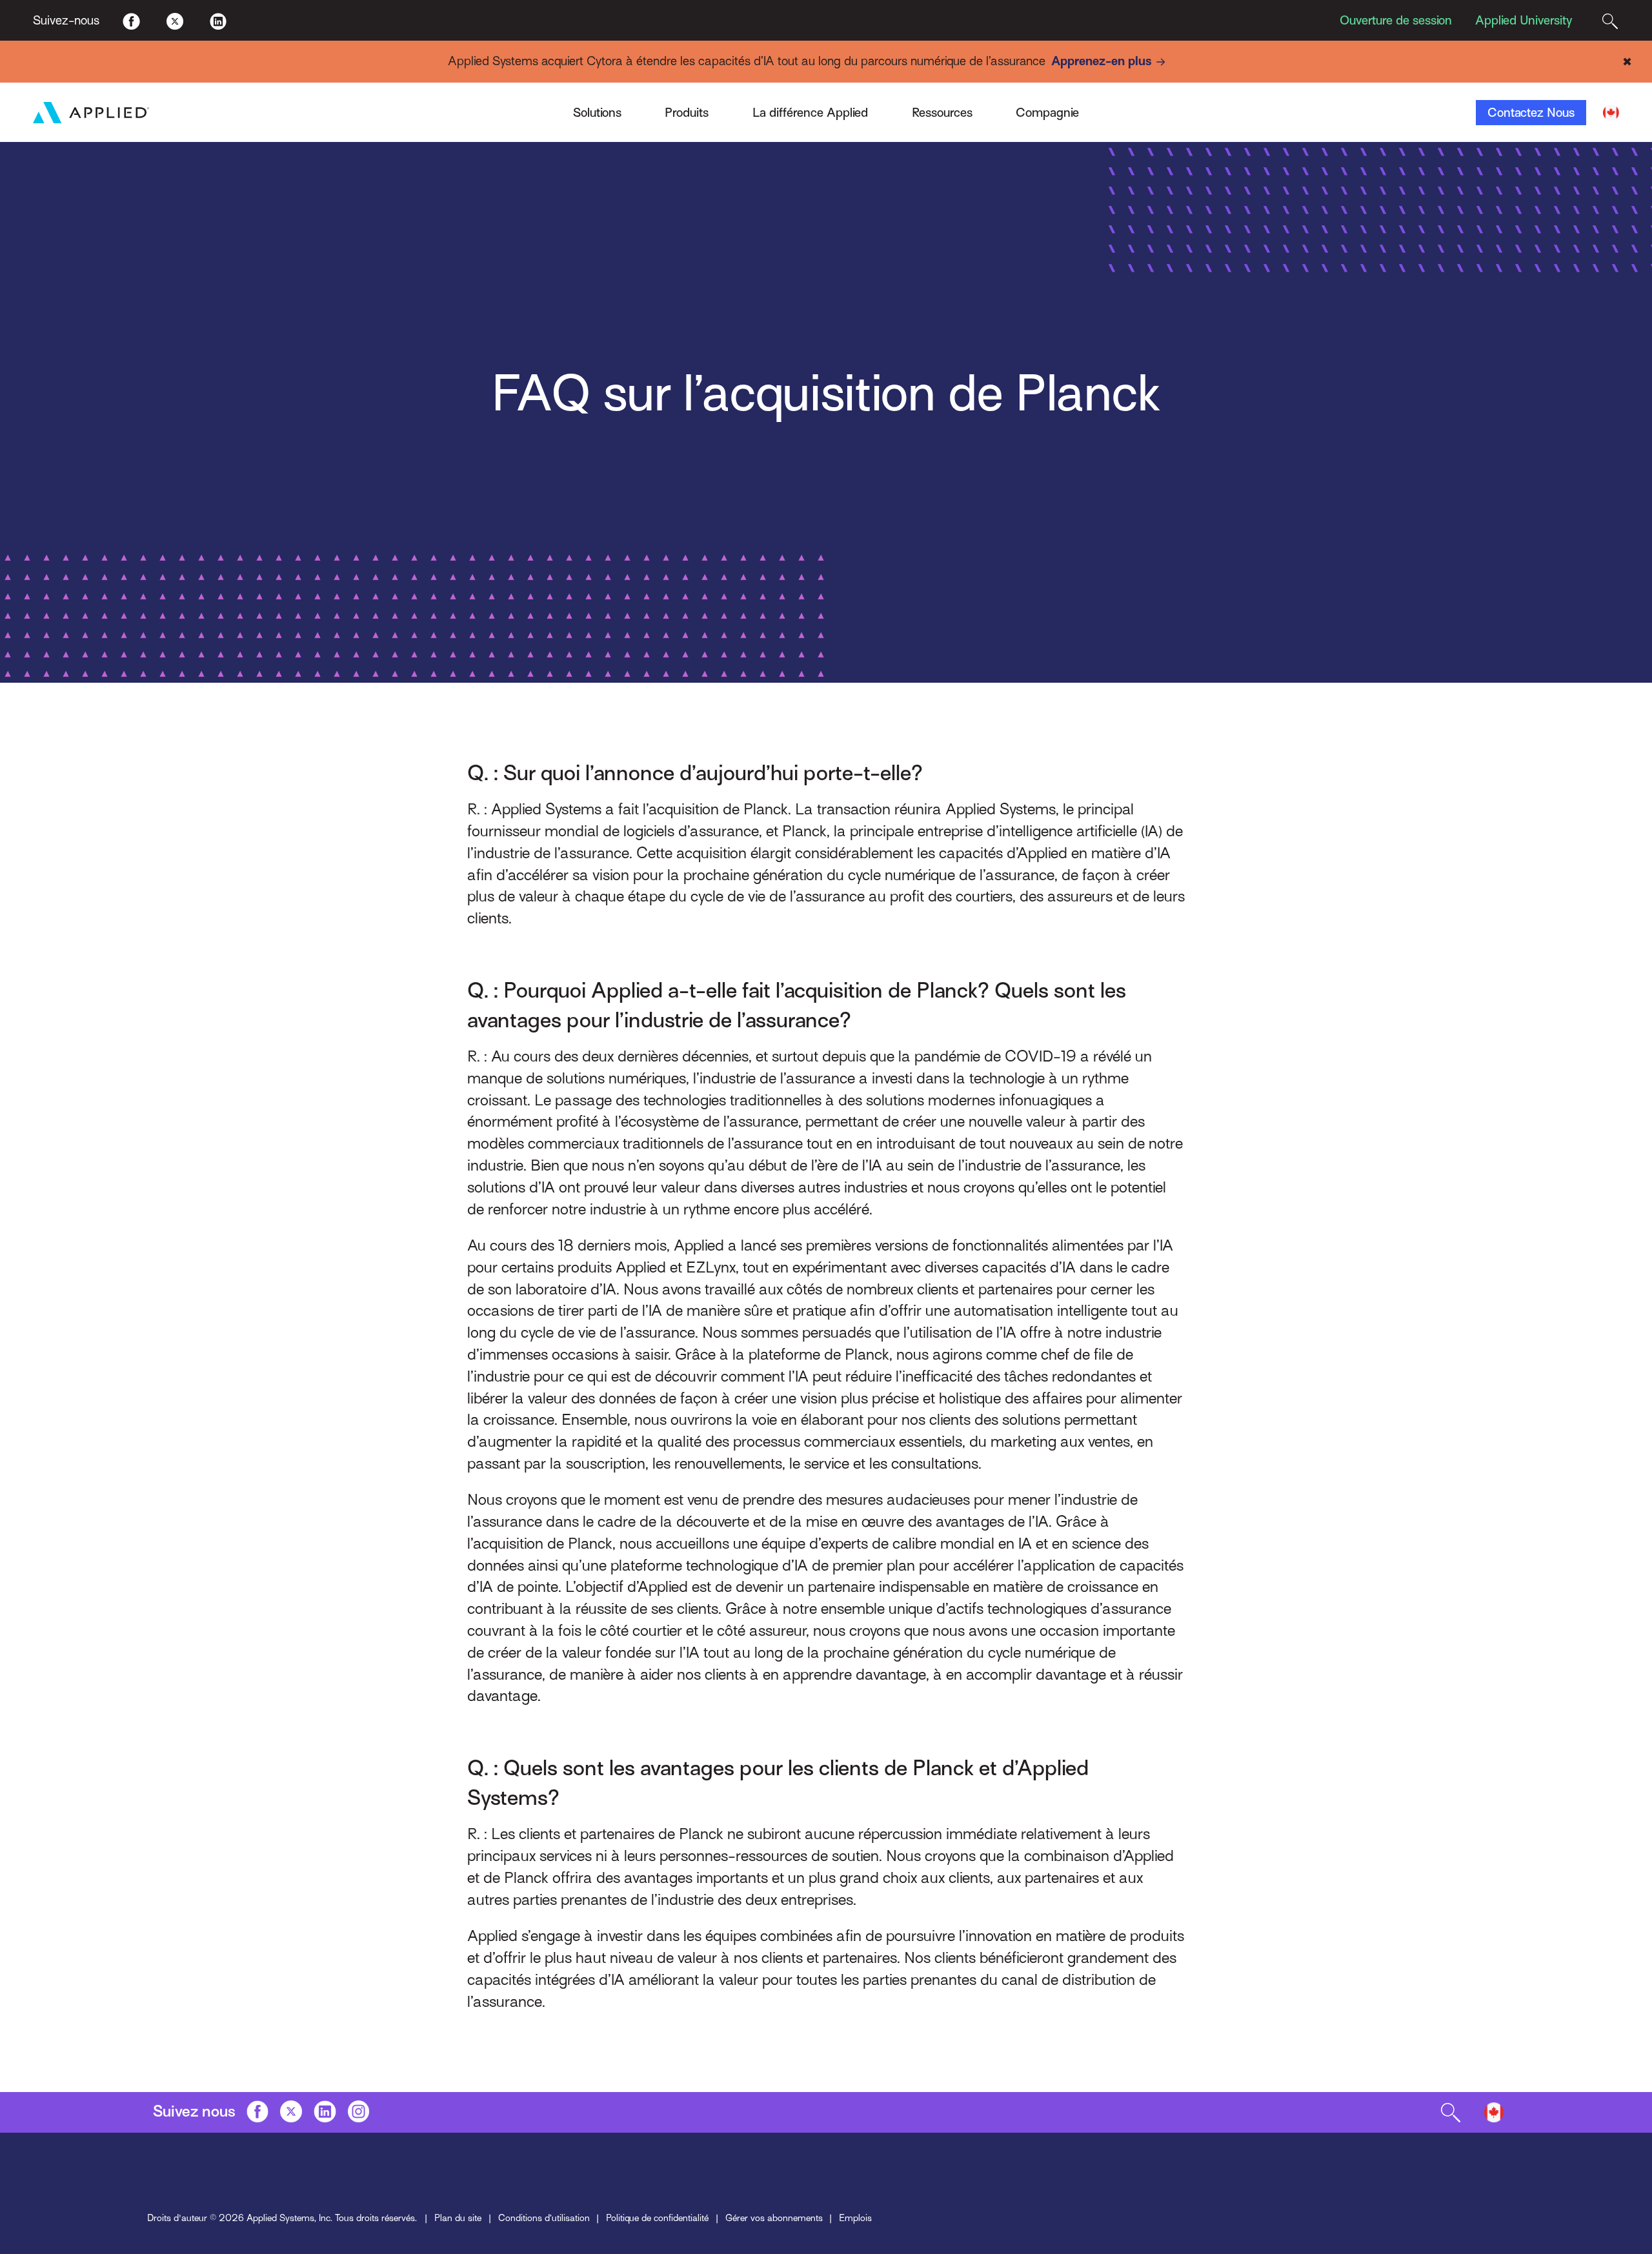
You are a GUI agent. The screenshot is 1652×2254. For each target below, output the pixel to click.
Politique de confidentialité (657, 2218)
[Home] (91, 113)
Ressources (942, 113)
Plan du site (458, 2218)
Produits (687, 113)
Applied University (1524, 20)
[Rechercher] (1610, 20)
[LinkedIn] (218, 20)
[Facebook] (131, 20)
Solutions (597, 113)
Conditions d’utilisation (544, 2218)
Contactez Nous (1531, 113)
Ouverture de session (1396, 20)
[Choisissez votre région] (1611, 113)
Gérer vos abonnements (774, 2218)
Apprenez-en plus (1102, 61)
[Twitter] (175, 20)
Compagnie (1047, 113)
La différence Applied (810, 113)
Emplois (855, 2218)
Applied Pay (383, 106)
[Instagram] (359, 2111)
